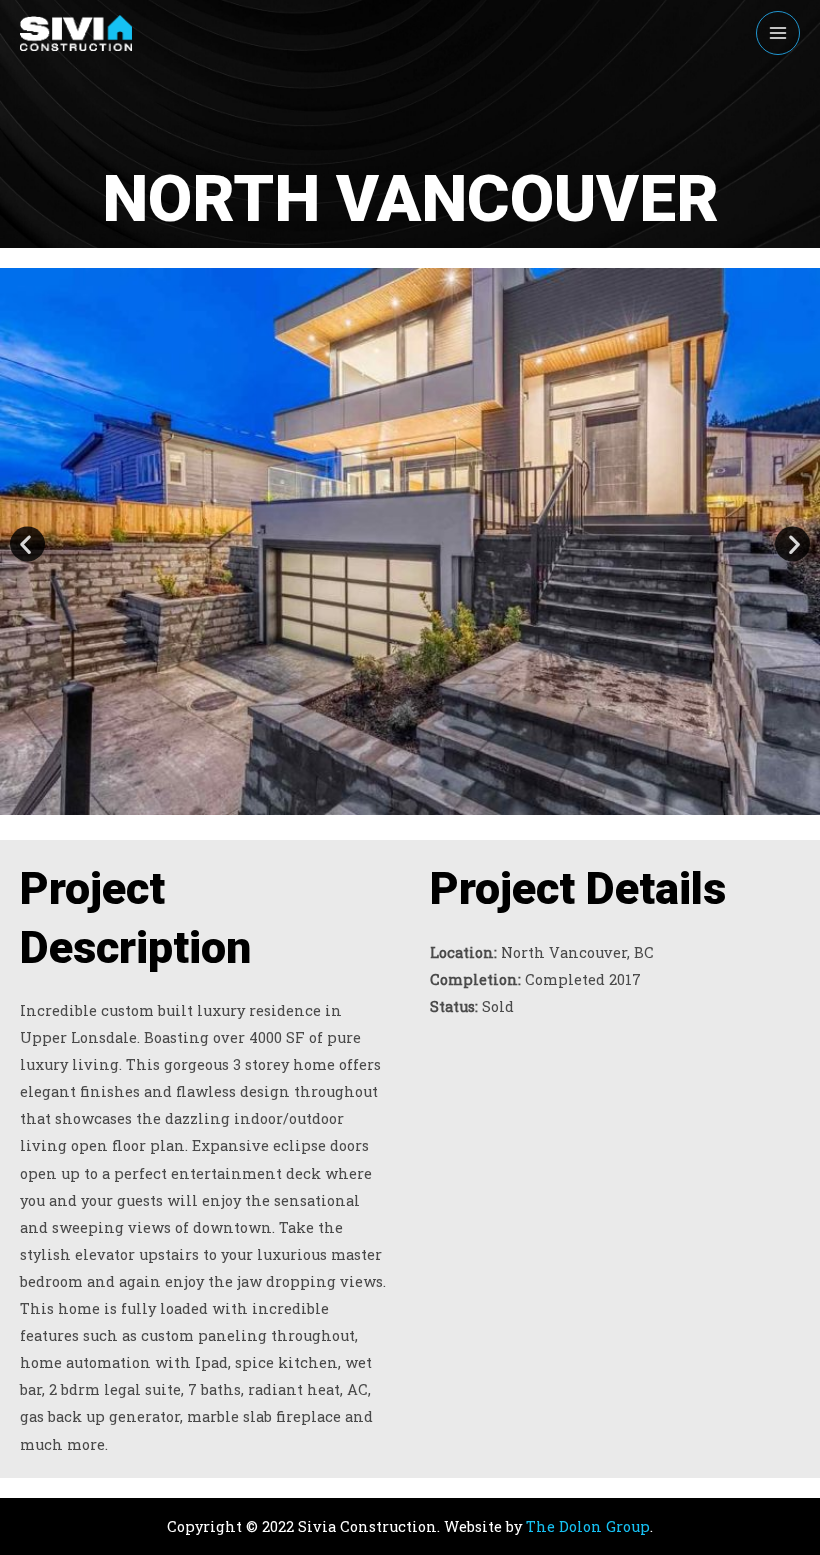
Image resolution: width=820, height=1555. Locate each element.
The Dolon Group (588, 1526)
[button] (27, 544)
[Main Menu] (778, 33)
